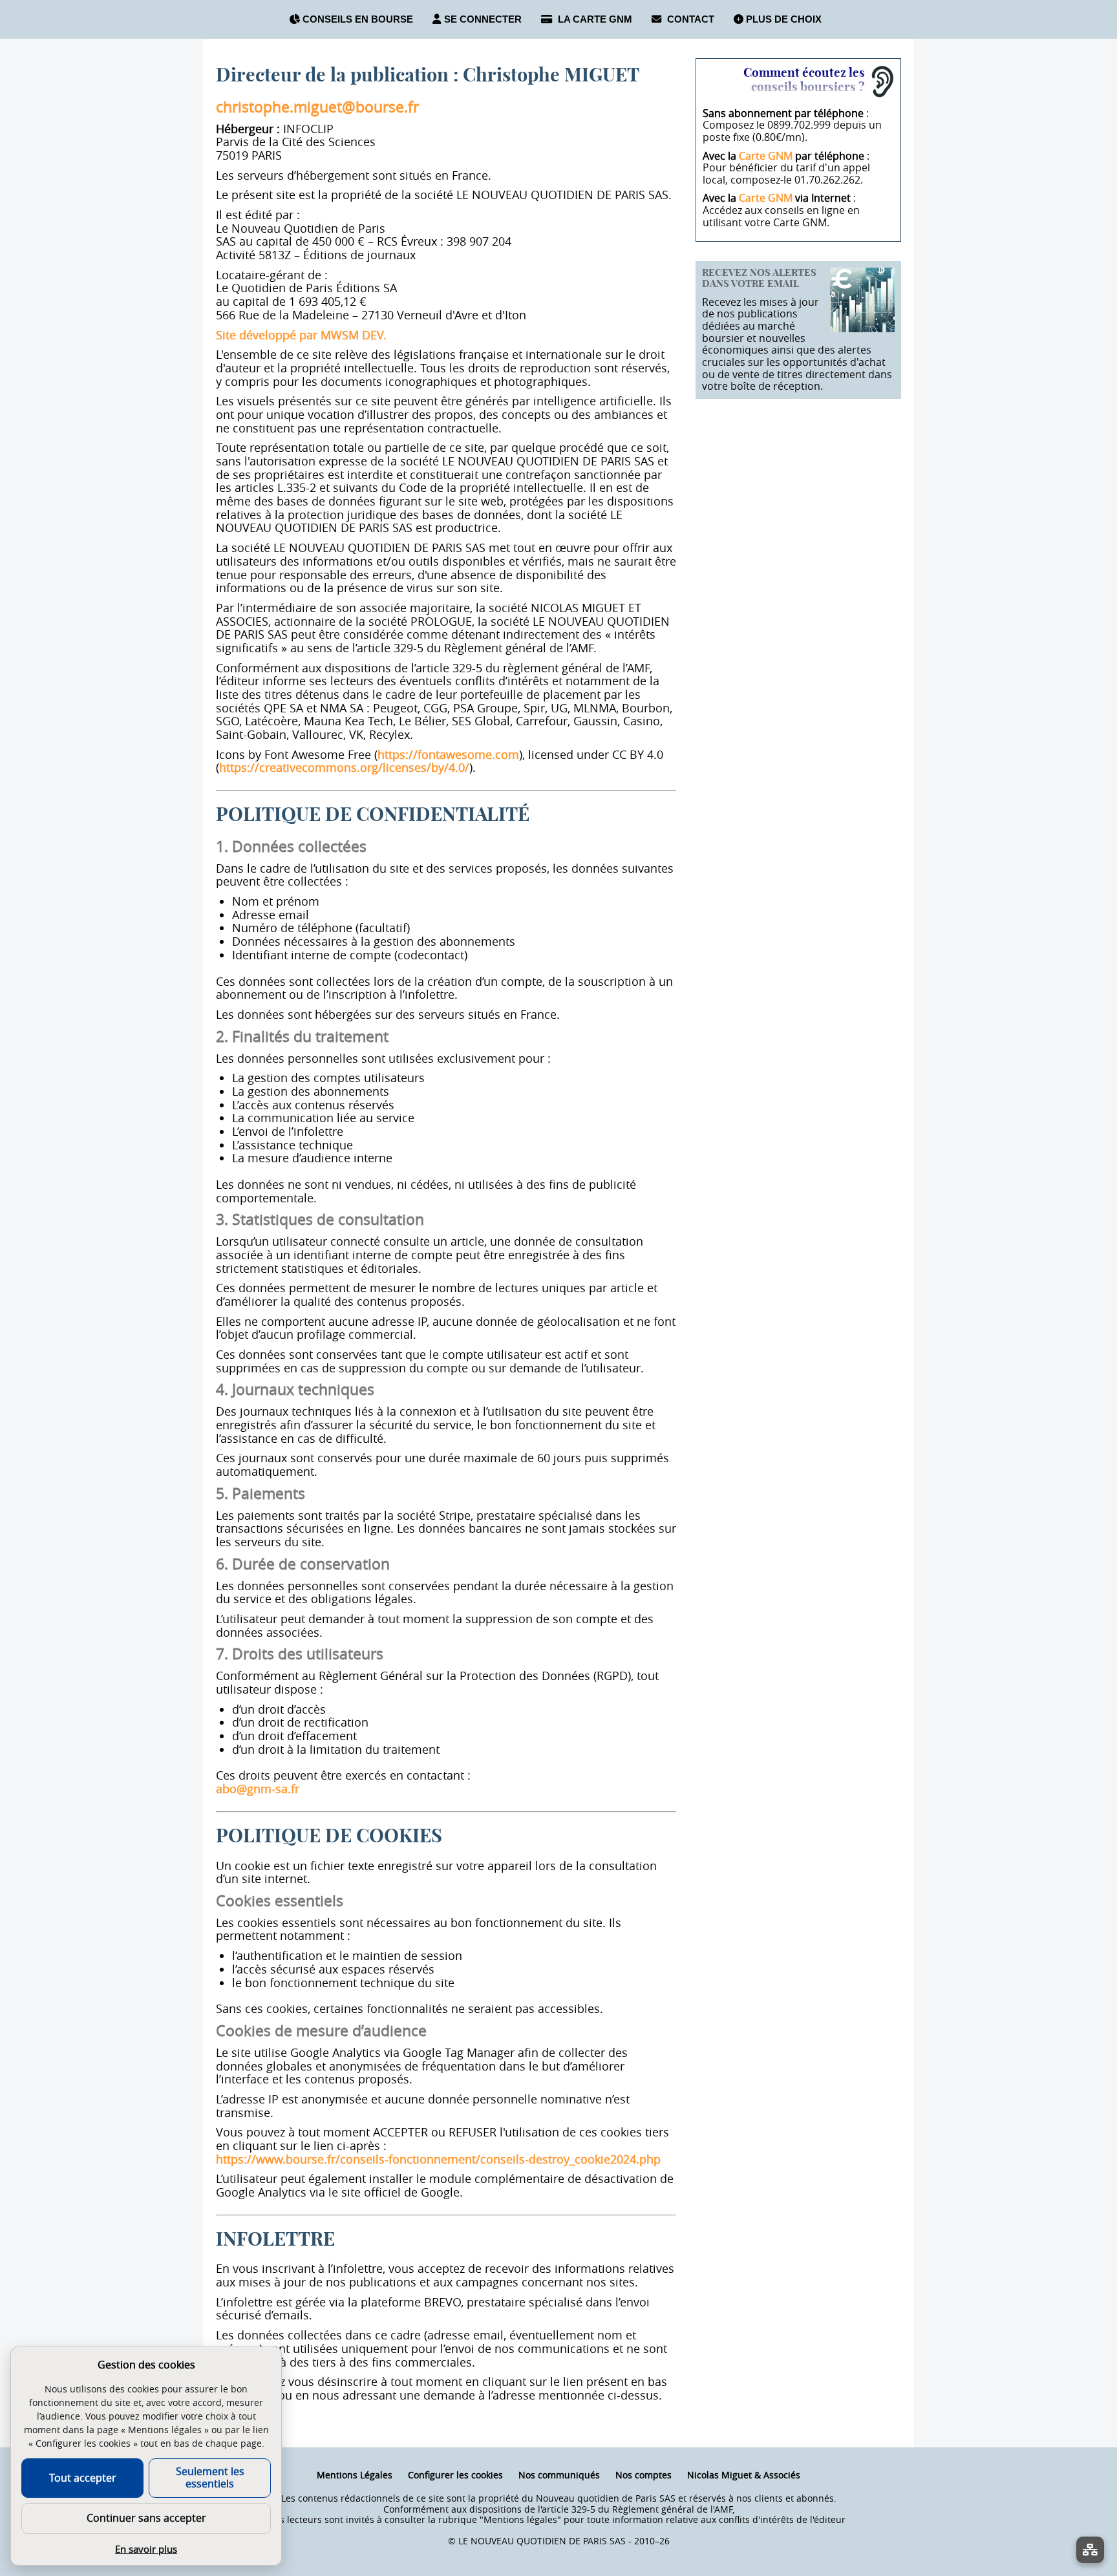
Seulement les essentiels (210, 2477)
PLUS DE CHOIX (782, 19)
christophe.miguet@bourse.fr (317, 107)
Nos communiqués (559, 2475)
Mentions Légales (355, 2475)
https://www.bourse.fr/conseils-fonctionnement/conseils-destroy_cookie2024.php (438, 2159)
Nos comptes (644, 2475)
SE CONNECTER (483, 19)
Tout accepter (83, 2478)
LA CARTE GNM (594, 19)
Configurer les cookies (455, 2475)
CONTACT (689, 19)
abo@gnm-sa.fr (258, 1789)
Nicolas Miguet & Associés (744, 2475)
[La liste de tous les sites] (1090, 2550)
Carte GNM (766, 156)
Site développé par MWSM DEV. (301, 335)
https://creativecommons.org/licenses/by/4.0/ (344, 767)
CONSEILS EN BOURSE (356, 19)
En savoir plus (146, 2549)
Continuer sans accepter (146, 2518)
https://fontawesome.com (448, 754)
